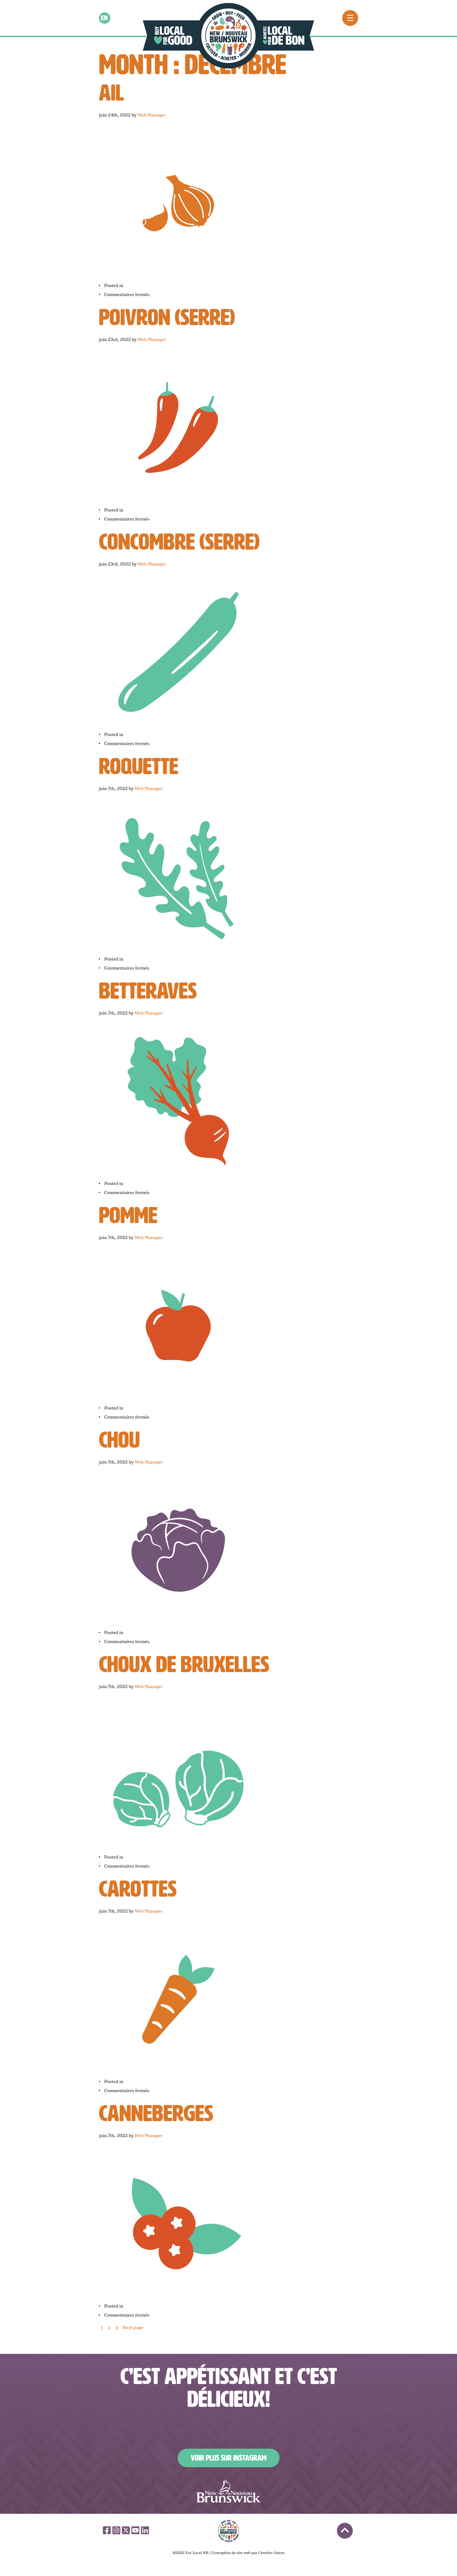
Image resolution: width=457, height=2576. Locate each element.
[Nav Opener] (350, 18)
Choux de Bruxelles (184, 1664)
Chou (119, 1440)
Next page (133, 2328)
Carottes (138, 1889)
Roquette (139, 766)
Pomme (128, 1215)
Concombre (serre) (179, 542)
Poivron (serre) (167, 317)
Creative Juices (271, 2553)
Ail (111, 93)
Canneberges (156, 2113)
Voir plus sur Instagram (229, 2458)
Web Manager (152, 115)
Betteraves (148, 991)
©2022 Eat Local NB (191, 2553)
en (105, 18)
